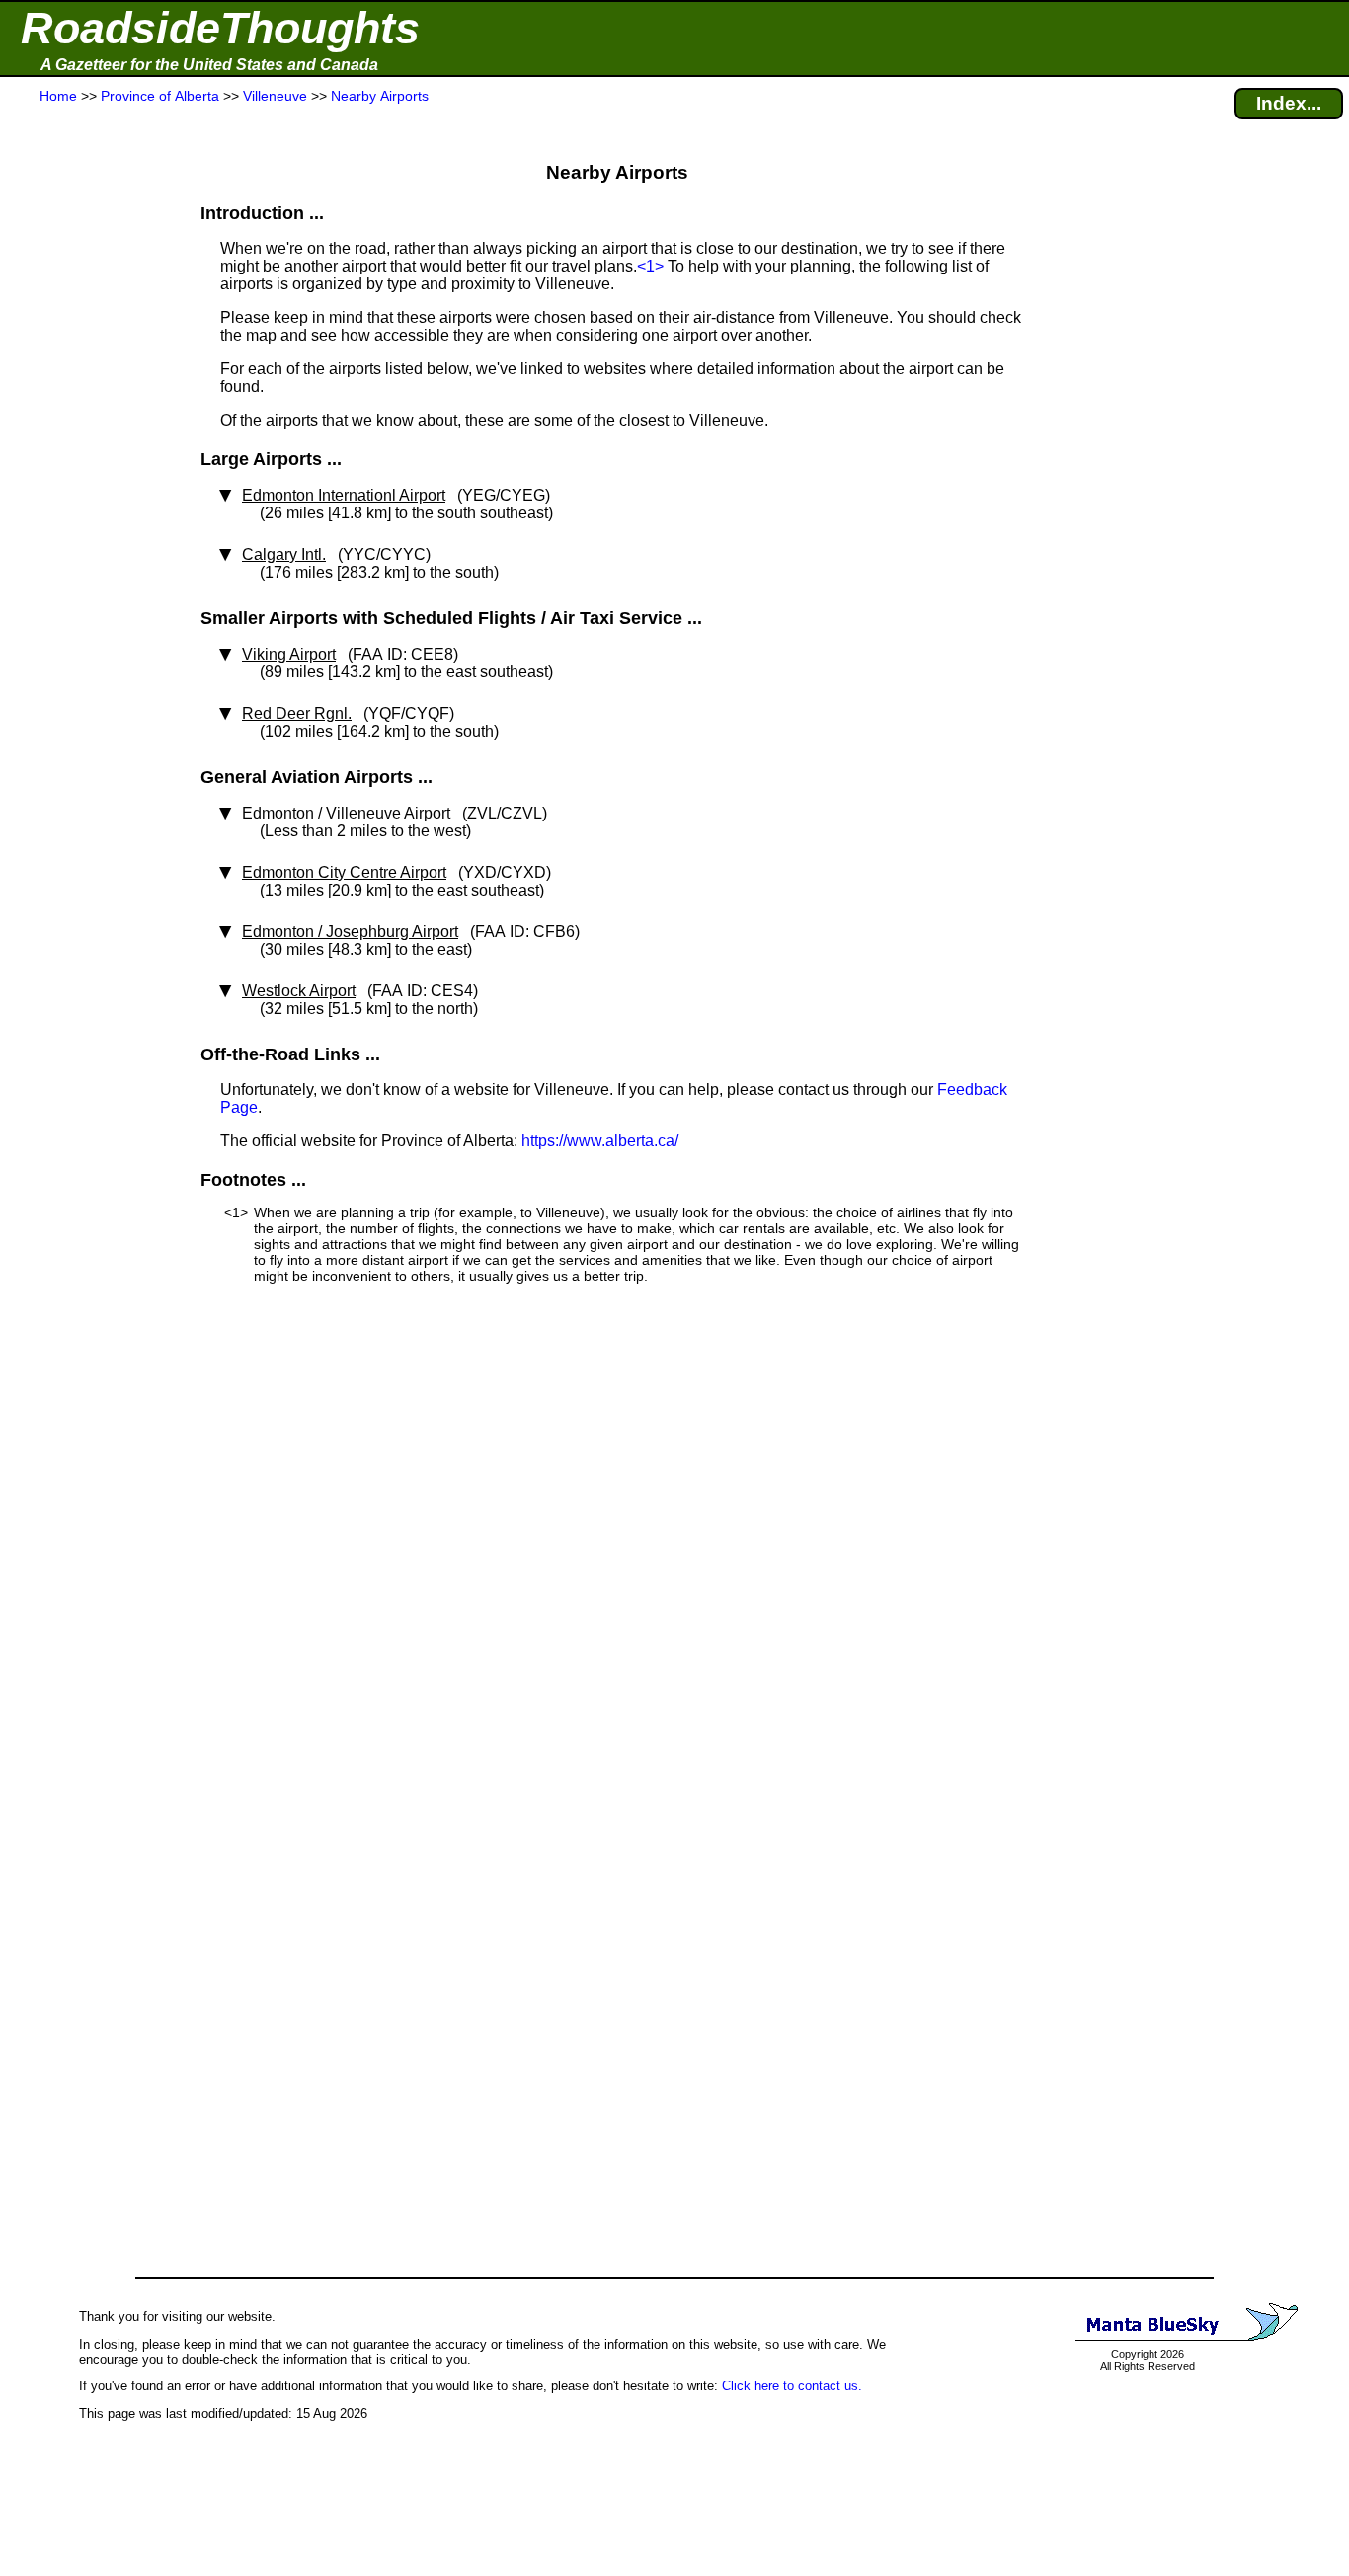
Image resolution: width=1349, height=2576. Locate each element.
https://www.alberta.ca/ (600, 1141)
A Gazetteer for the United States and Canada (209, 65)
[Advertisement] (88, 496)
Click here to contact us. (792, 2386)
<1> (650, 266)
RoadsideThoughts (220, 28)
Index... (1289, 103)
